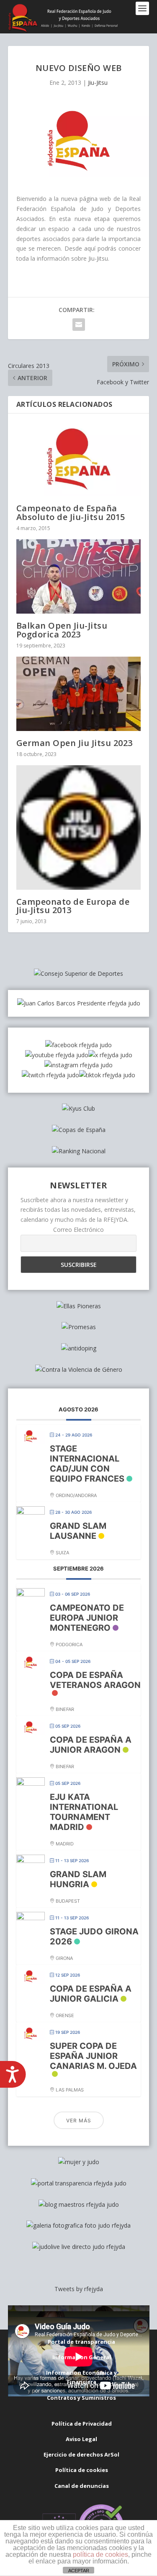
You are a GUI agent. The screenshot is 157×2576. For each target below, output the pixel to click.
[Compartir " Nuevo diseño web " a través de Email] (79, 325)
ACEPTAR (79, 2571)
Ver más (79, 2120)
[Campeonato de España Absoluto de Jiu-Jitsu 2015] (79, 459)
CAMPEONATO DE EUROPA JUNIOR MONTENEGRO (87, 1618)
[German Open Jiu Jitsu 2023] (79, 694)
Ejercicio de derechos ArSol (81, 2454)
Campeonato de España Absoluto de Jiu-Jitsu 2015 (71, 512)
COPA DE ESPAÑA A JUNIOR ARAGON (91, 1745)
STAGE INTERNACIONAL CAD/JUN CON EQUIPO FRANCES (87, 1464)
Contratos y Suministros (81, 2398)
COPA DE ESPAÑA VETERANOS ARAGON (95, 1680)
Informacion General (82, 2357)
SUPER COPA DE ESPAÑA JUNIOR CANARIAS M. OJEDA (93, 2056)
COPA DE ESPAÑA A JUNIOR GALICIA (91, 1994)
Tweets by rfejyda (79, 2289)
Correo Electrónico (78, 1230)
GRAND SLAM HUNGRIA (78, 1879)
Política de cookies (82, 2470)
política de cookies (100, 2554)
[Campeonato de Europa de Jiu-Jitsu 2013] (79, 827)
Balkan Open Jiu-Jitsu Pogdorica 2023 (62, 630)
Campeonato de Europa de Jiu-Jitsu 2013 (73, 906)
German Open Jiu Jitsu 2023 (75, 743)
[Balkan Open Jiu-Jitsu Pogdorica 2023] (79, 577)
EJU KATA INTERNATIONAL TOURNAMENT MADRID (84, 1812)
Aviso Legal (81, 2439)
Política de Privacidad (82, 2424)
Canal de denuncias (82, 2486)
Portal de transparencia (81, 2342)
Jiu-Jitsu (98, 82)
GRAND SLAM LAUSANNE (78, 1531)
